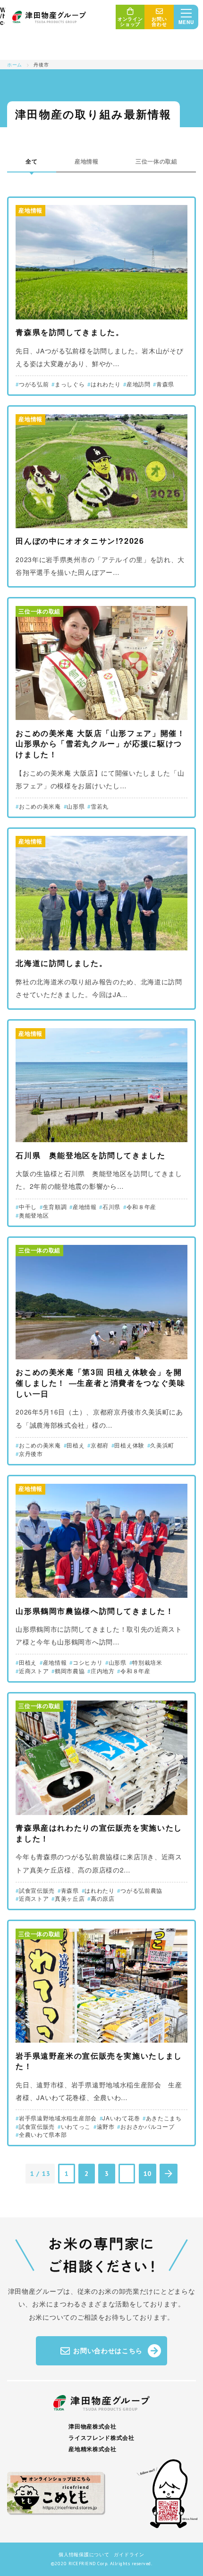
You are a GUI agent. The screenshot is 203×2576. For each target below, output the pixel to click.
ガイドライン (129, 2554)
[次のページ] (169, 2174)
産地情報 (87, 161)
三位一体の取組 (156, 161)
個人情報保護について (84, 2554)
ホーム (15, 64)
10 (148, 2174)
